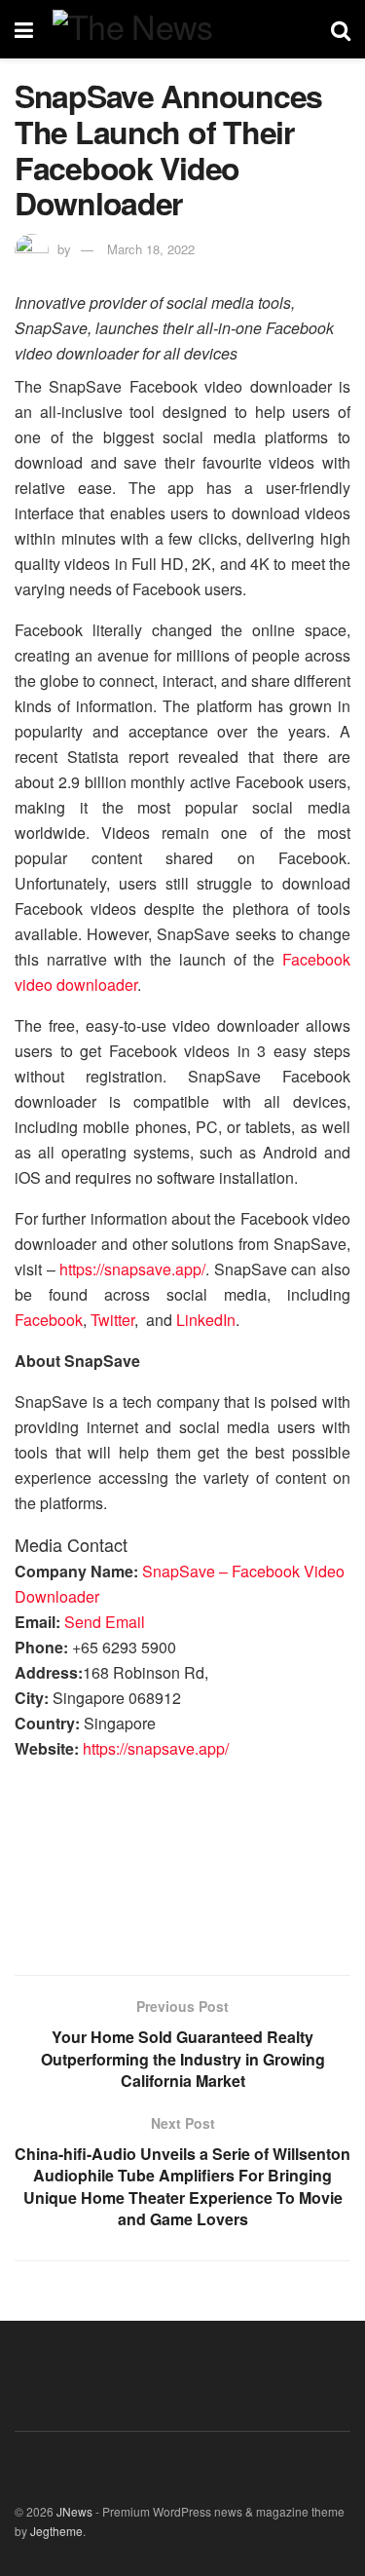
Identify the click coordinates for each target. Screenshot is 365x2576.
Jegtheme (56, 2531)
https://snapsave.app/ (132, 1269)
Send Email (105, 1622)
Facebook (49, 1320)
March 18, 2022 (151, 249)
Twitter (112, 1320)
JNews (74, 2511)
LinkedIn (206, 1320)
